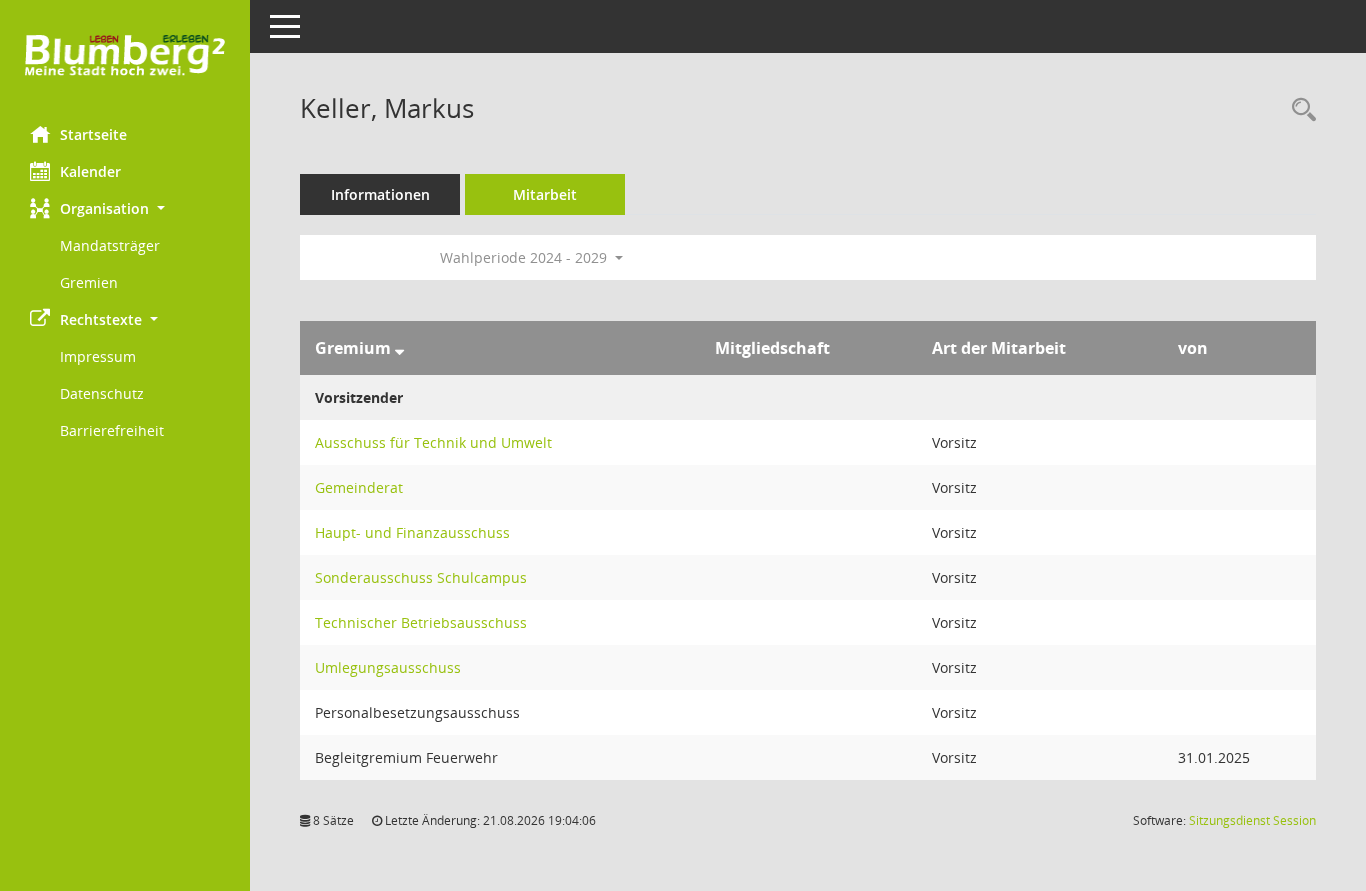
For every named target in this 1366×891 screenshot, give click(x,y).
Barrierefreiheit (112, 430)
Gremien (89, 282)
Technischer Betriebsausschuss (421, 622)
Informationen (380, 194)
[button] (125, 208)
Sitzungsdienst (1252, 820)
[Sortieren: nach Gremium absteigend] (399, 348)
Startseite (93, 134)
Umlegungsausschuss (388, 667)
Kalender (90, 171)
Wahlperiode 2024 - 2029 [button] (525, 257)
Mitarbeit (545, 194)
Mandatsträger (110, 245)
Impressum (98, 356)
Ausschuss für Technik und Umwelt (433, 442)
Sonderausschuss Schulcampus (421, 577)
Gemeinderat (359, 487)
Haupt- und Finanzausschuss (412, 532)
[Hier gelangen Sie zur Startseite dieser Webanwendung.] (125, 55)
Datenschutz (102, 393)
